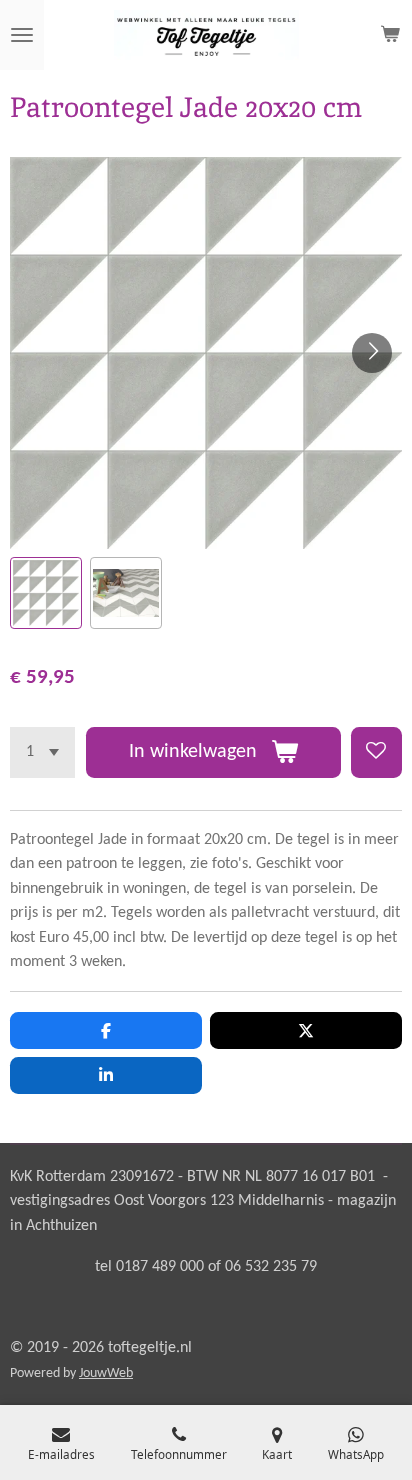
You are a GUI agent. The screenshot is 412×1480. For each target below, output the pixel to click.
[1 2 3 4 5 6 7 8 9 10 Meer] (42, 752)
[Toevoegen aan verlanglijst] (376, 752)
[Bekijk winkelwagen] (390, 35)
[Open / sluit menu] (22, 35)
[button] (46, 593)
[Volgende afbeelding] (372, 353)
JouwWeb (106, 1373)
